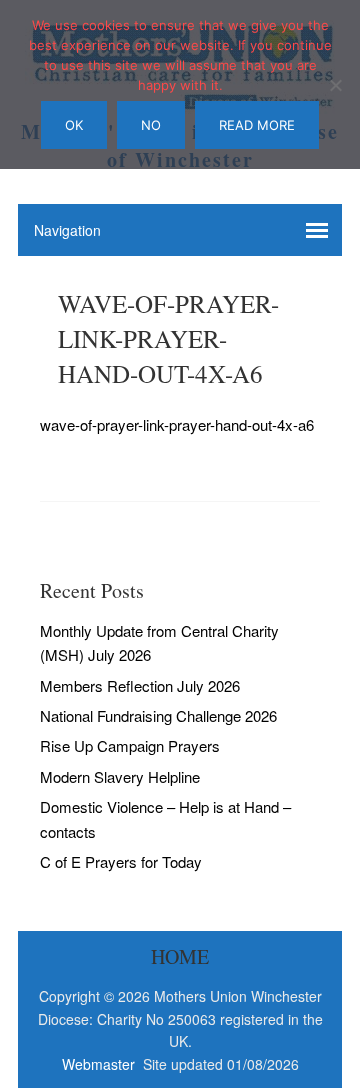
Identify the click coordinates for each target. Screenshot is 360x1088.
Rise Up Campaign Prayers (130, 745)
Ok (74, 125)
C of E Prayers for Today (121, 861)
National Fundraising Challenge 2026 (158, 715)
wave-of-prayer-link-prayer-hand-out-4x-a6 (177, 424)
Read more (257, 125)
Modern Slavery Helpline (120, 776)
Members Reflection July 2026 (140, 685)
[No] (335, 85)
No (151, 125)
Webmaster (100, 1064)
